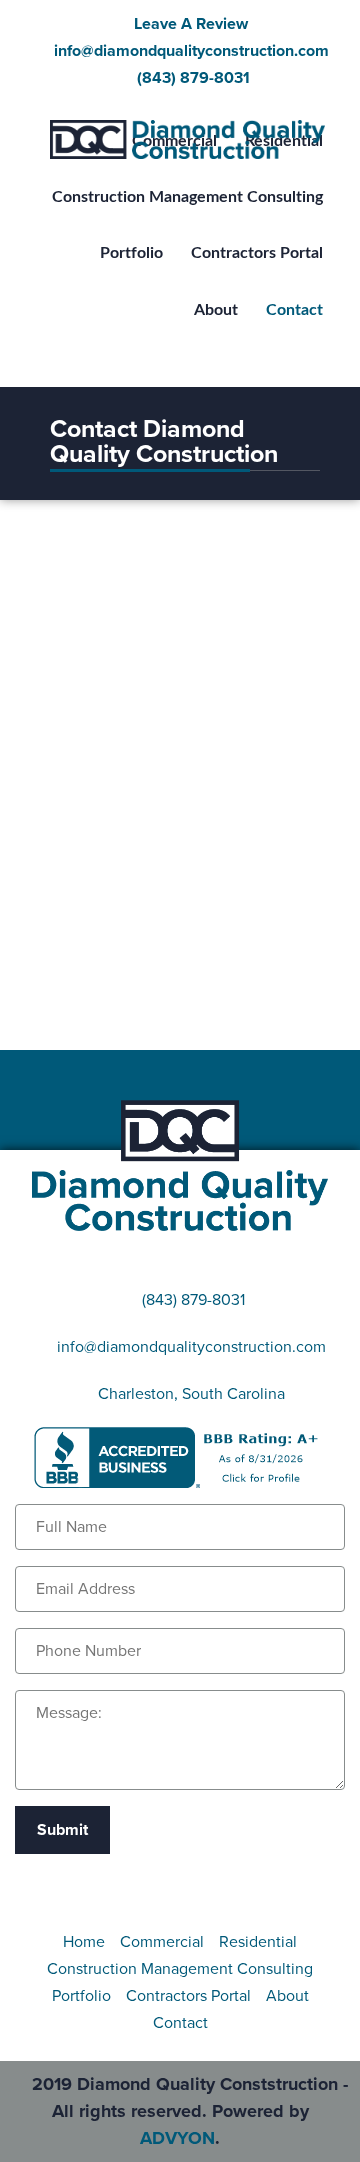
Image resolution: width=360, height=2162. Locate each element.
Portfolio (81, 1996)
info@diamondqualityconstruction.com (191, 51)
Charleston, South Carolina (191, 1394)
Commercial (162, 1942)
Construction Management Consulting (180, 1969)
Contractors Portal (188, 1996)
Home (84, 1942)
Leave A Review (191, 24)
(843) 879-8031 (191, 78)
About (287, 1996)
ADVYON (177, 2138)
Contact (180, 2023)
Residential (258, 1942)
